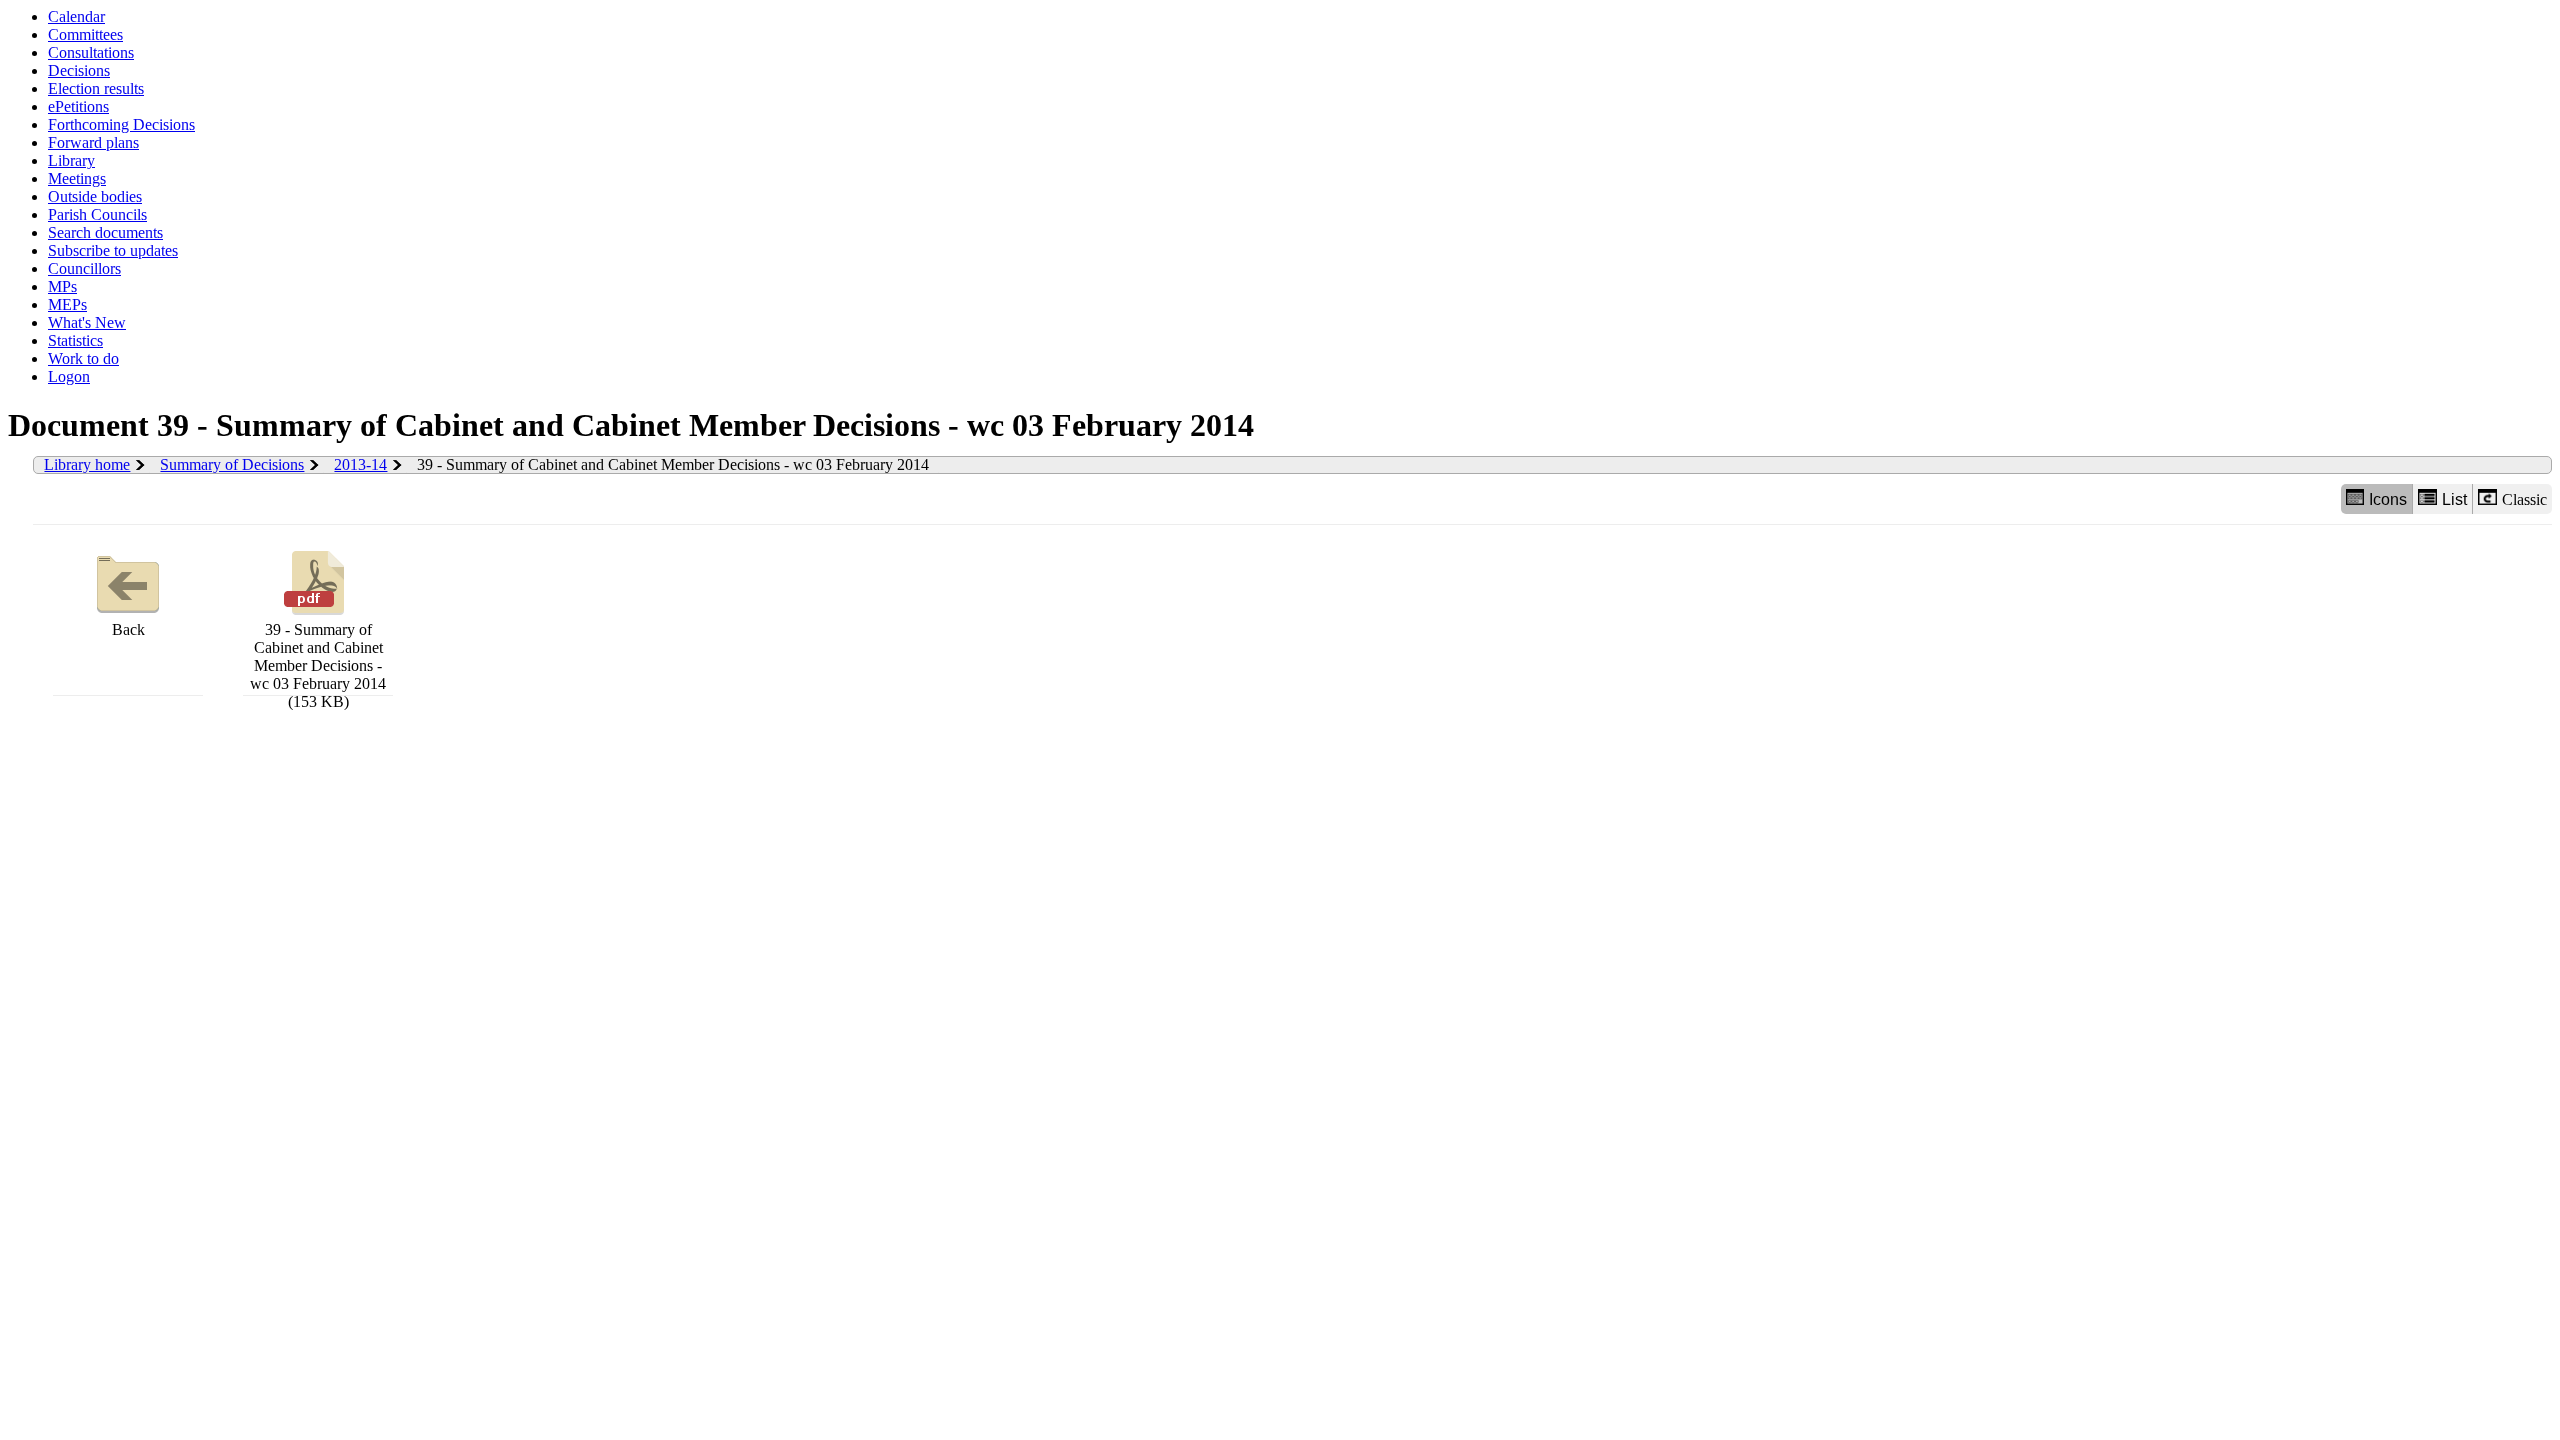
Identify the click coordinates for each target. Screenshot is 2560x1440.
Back (128, 629)
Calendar (76, 16)
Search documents (105, 232)
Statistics (75, 340)
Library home (87, 464)
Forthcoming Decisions (121, 124)
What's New (87, 322)
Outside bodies (95, 196)
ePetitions (78, 106)
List (2454, 499)
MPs (62, 286)
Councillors (84, 268)
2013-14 (360, 464)
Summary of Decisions (232, 464)
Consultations (91, 52)
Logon (69, 376)
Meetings (77, 178)
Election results (96, 88)
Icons (2388, 499)
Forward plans (93, 142)
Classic (2524, 499)
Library (71, 160)
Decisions (79, 70)
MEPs (67, 304)
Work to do (83, 358)
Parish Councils (97, 214)
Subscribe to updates (113, 250)
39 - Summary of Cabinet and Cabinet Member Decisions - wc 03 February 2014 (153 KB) (318, 665)
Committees (85, 34)
